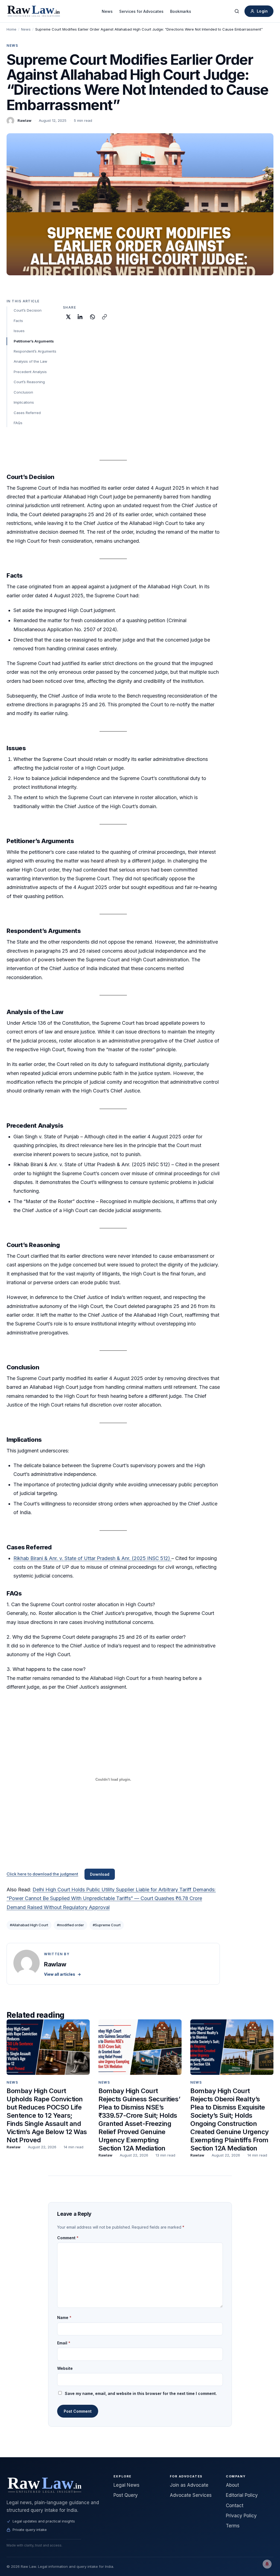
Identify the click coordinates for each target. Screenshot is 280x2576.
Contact (235, 2506)
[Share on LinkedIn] (80, 317)
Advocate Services (191, 2495)
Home (11, 29)
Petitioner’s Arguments (34, 341)
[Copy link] (104, 317)
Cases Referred (27, 413)
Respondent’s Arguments (35, 351)
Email (64, 2343)
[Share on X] (68, 317)
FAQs (18, 423)
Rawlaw (24, 120)
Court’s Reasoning (29, 382)
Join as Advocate (189, 2485)
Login (262, 11)
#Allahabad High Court (29, 1925)
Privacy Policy (241, 2516)
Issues (19, 331)
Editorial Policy (242, 2495)
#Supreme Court (107, 1925)
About (232, 2485)
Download (100, 1874)
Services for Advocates (141, 11)
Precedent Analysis (30, 372)
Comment (68, 2238)
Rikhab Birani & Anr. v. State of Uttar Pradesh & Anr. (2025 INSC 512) (92, 1558)
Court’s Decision (28, 310)
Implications (24, 402)
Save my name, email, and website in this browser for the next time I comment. (141, 2393)
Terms (233, 2526)
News (107, 11)
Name (64, 2317)
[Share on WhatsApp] (92, 317)
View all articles (62, 1974)
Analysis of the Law (30, 361)
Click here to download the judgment (42, 1874)
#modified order (70, 1925)
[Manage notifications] (267, 2564)
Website (65, 2368)
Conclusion (23, 392)
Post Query (126, 2495)
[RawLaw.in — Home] (53, 2485)
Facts (18, 321)
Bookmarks (181, 11)
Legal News (126, 2485)
